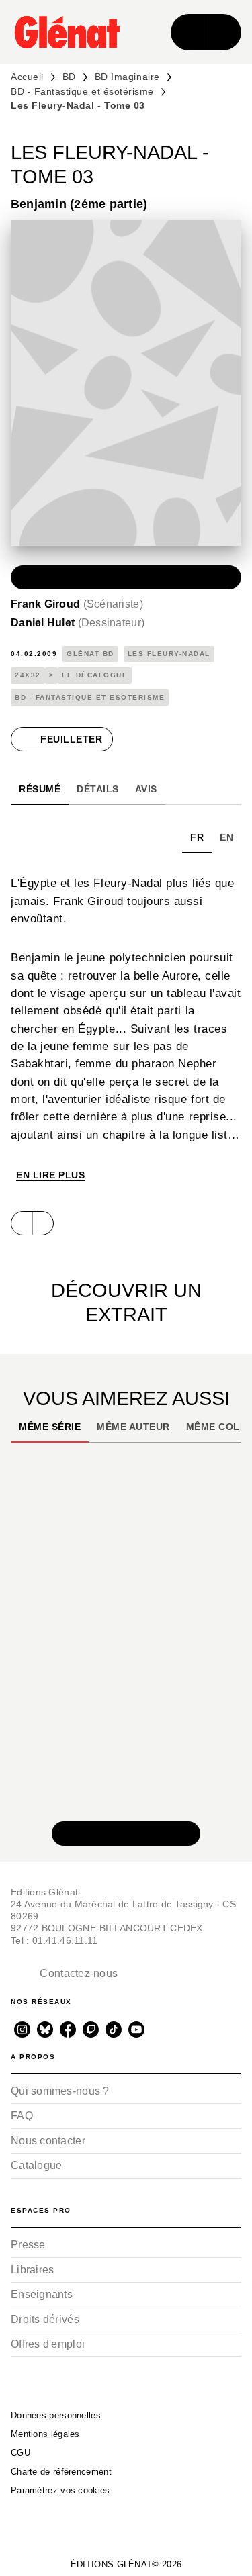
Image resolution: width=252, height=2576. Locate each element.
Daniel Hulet (78, 623)
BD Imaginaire (127, 77)
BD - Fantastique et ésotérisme (82, 91)
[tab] (40, 789)
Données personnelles (56, 2415)
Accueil (27, 77)
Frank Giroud (77, 604)
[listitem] (22, 2030)
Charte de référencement (61, 2472)
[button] (126, 577)
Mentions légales (45, 2434)
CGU (20, 2453)
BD (69, 77)
